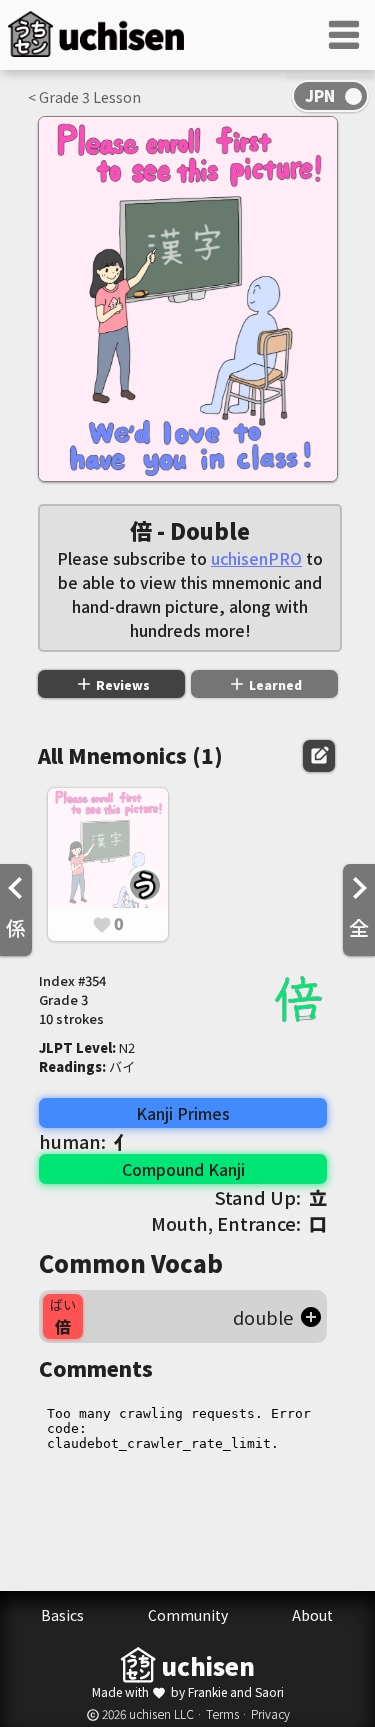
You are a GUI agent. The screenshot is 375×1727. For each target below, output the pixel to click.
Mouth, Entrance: (239, 1223)
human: (85, 1141)
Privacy (270, 1713)
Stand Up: (271, 1197)
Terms (222, 1713)
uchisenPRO (256, 558)
